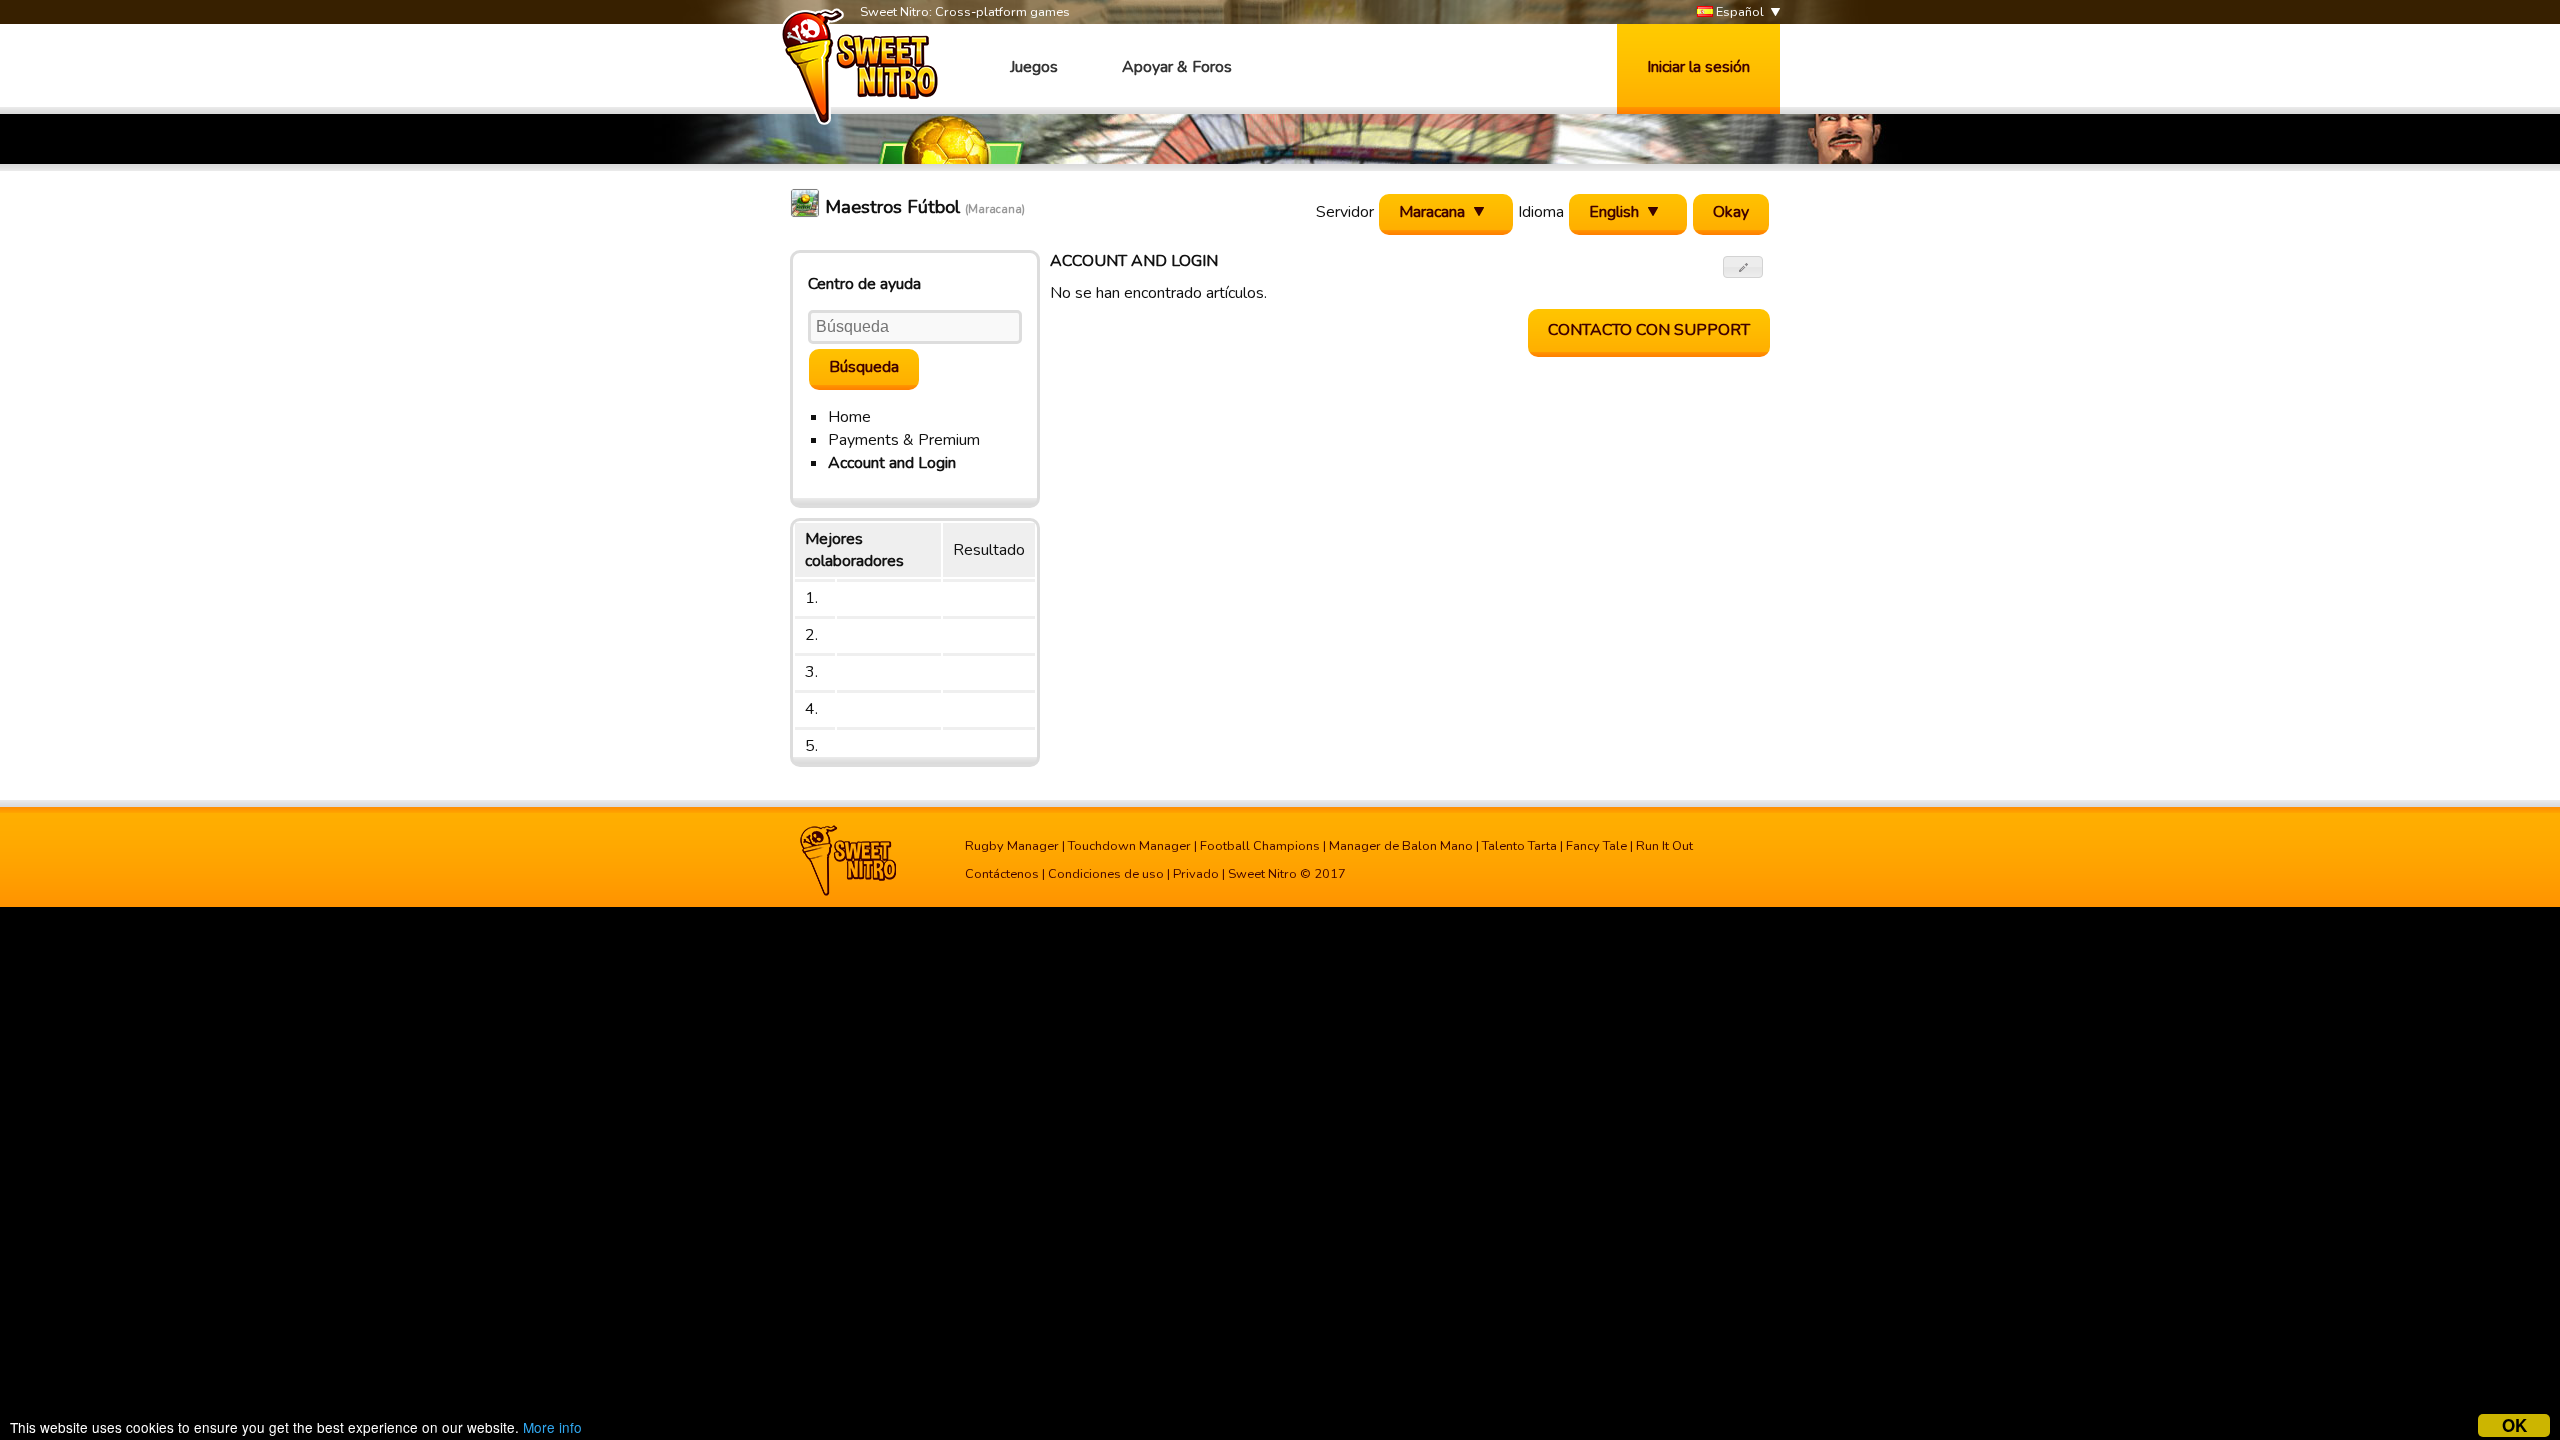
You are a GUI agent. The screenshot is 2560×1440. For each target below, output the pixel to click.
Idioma (1541, 212)
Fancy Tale (1596, 846)
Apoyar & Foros (1177, 67)
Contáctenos (1002, 874)
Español (1738, 12)
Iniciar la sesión (1698, 67)
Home (849, 417)
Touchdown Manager (1129, 846)
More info (552, 1427)
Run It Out (1664, 846)
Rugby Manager (1012, 846)
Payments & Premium (904, 440)
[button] (1743, 267)
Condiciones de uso (1106, 874)
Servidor (1345, 212)
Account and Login (892, 463)
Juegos (1034, 67)
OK (2514, 1425)
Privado (1196, 874)
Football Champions (1260, 846)
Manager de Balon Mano (1401, 846)
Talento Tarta (1519, 846)
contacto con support (1649, 330)
